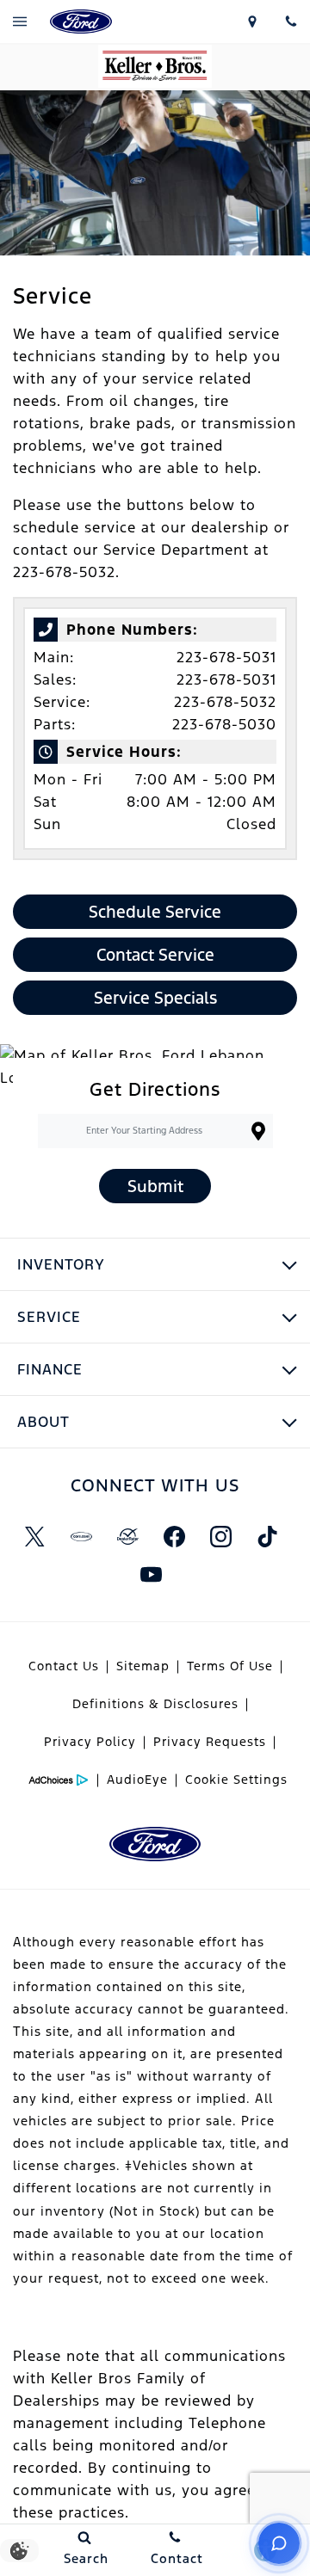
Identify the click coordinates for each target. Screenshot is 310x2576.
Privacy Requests (210, 1742)
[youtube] (151, 1575)
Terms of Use (230, 1666)
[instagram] (220, 1537)
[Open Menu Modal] (19, 22)
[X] (34, 1537)
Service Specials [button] (155, 998)
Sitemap (143, 1666)
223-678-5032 (225, 702)
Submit (155, 1186)
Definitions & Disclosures (155, 1704)
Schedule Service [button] (155, 912)
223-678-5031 (226, 657)
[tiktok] (267, 1537)
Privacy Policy (90, 1742)
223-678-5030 (224, 724)
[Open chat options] (279, 2543)
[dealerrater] (127, 1537)
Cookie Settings (236, 1780)
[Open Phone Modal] (291, 22)
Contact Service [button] (155, 955)
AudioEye (137, 1780)
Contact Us (64, 1666)
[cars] (81, 1537)
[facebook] (174, 1537)
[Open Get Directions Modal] (252, 22)
